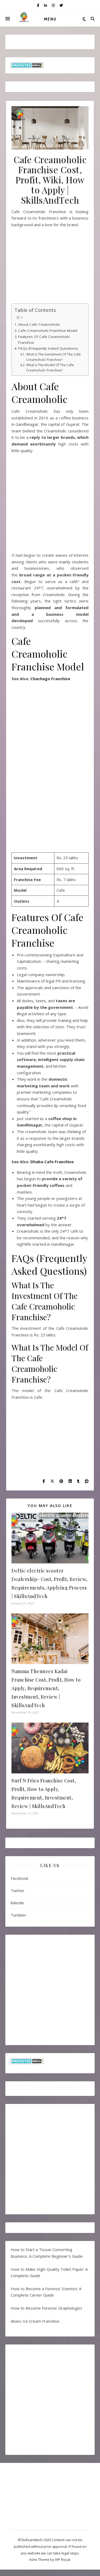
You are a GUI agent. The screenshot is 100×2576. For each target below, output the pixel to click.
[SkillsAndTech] (24, 19)
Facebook (19, 1878)
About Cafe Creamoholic (39, 324)
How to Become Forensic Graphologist (46, 2308)
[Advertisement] (50, 268)
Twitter (18, 1890)
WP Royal (63, 2560)
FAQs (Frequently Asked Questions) (48, 348)
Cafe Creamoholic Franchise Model (48, 331)
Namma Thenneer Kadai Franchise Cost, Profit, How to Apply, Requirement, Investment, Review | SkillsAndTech (46, 1688)
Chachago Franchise (50, 679)
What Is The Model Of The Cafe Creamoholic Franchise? (50, 368)
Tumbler (18, 1915)
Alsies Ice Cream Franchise (35, 2321)
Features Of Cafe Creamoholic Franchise (44, 340)
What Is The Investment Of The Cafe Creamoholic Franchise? (53, 357)
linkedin (17, 1903)
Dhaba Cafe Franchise (52, 1162)
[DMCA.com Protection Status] (50, 65)
